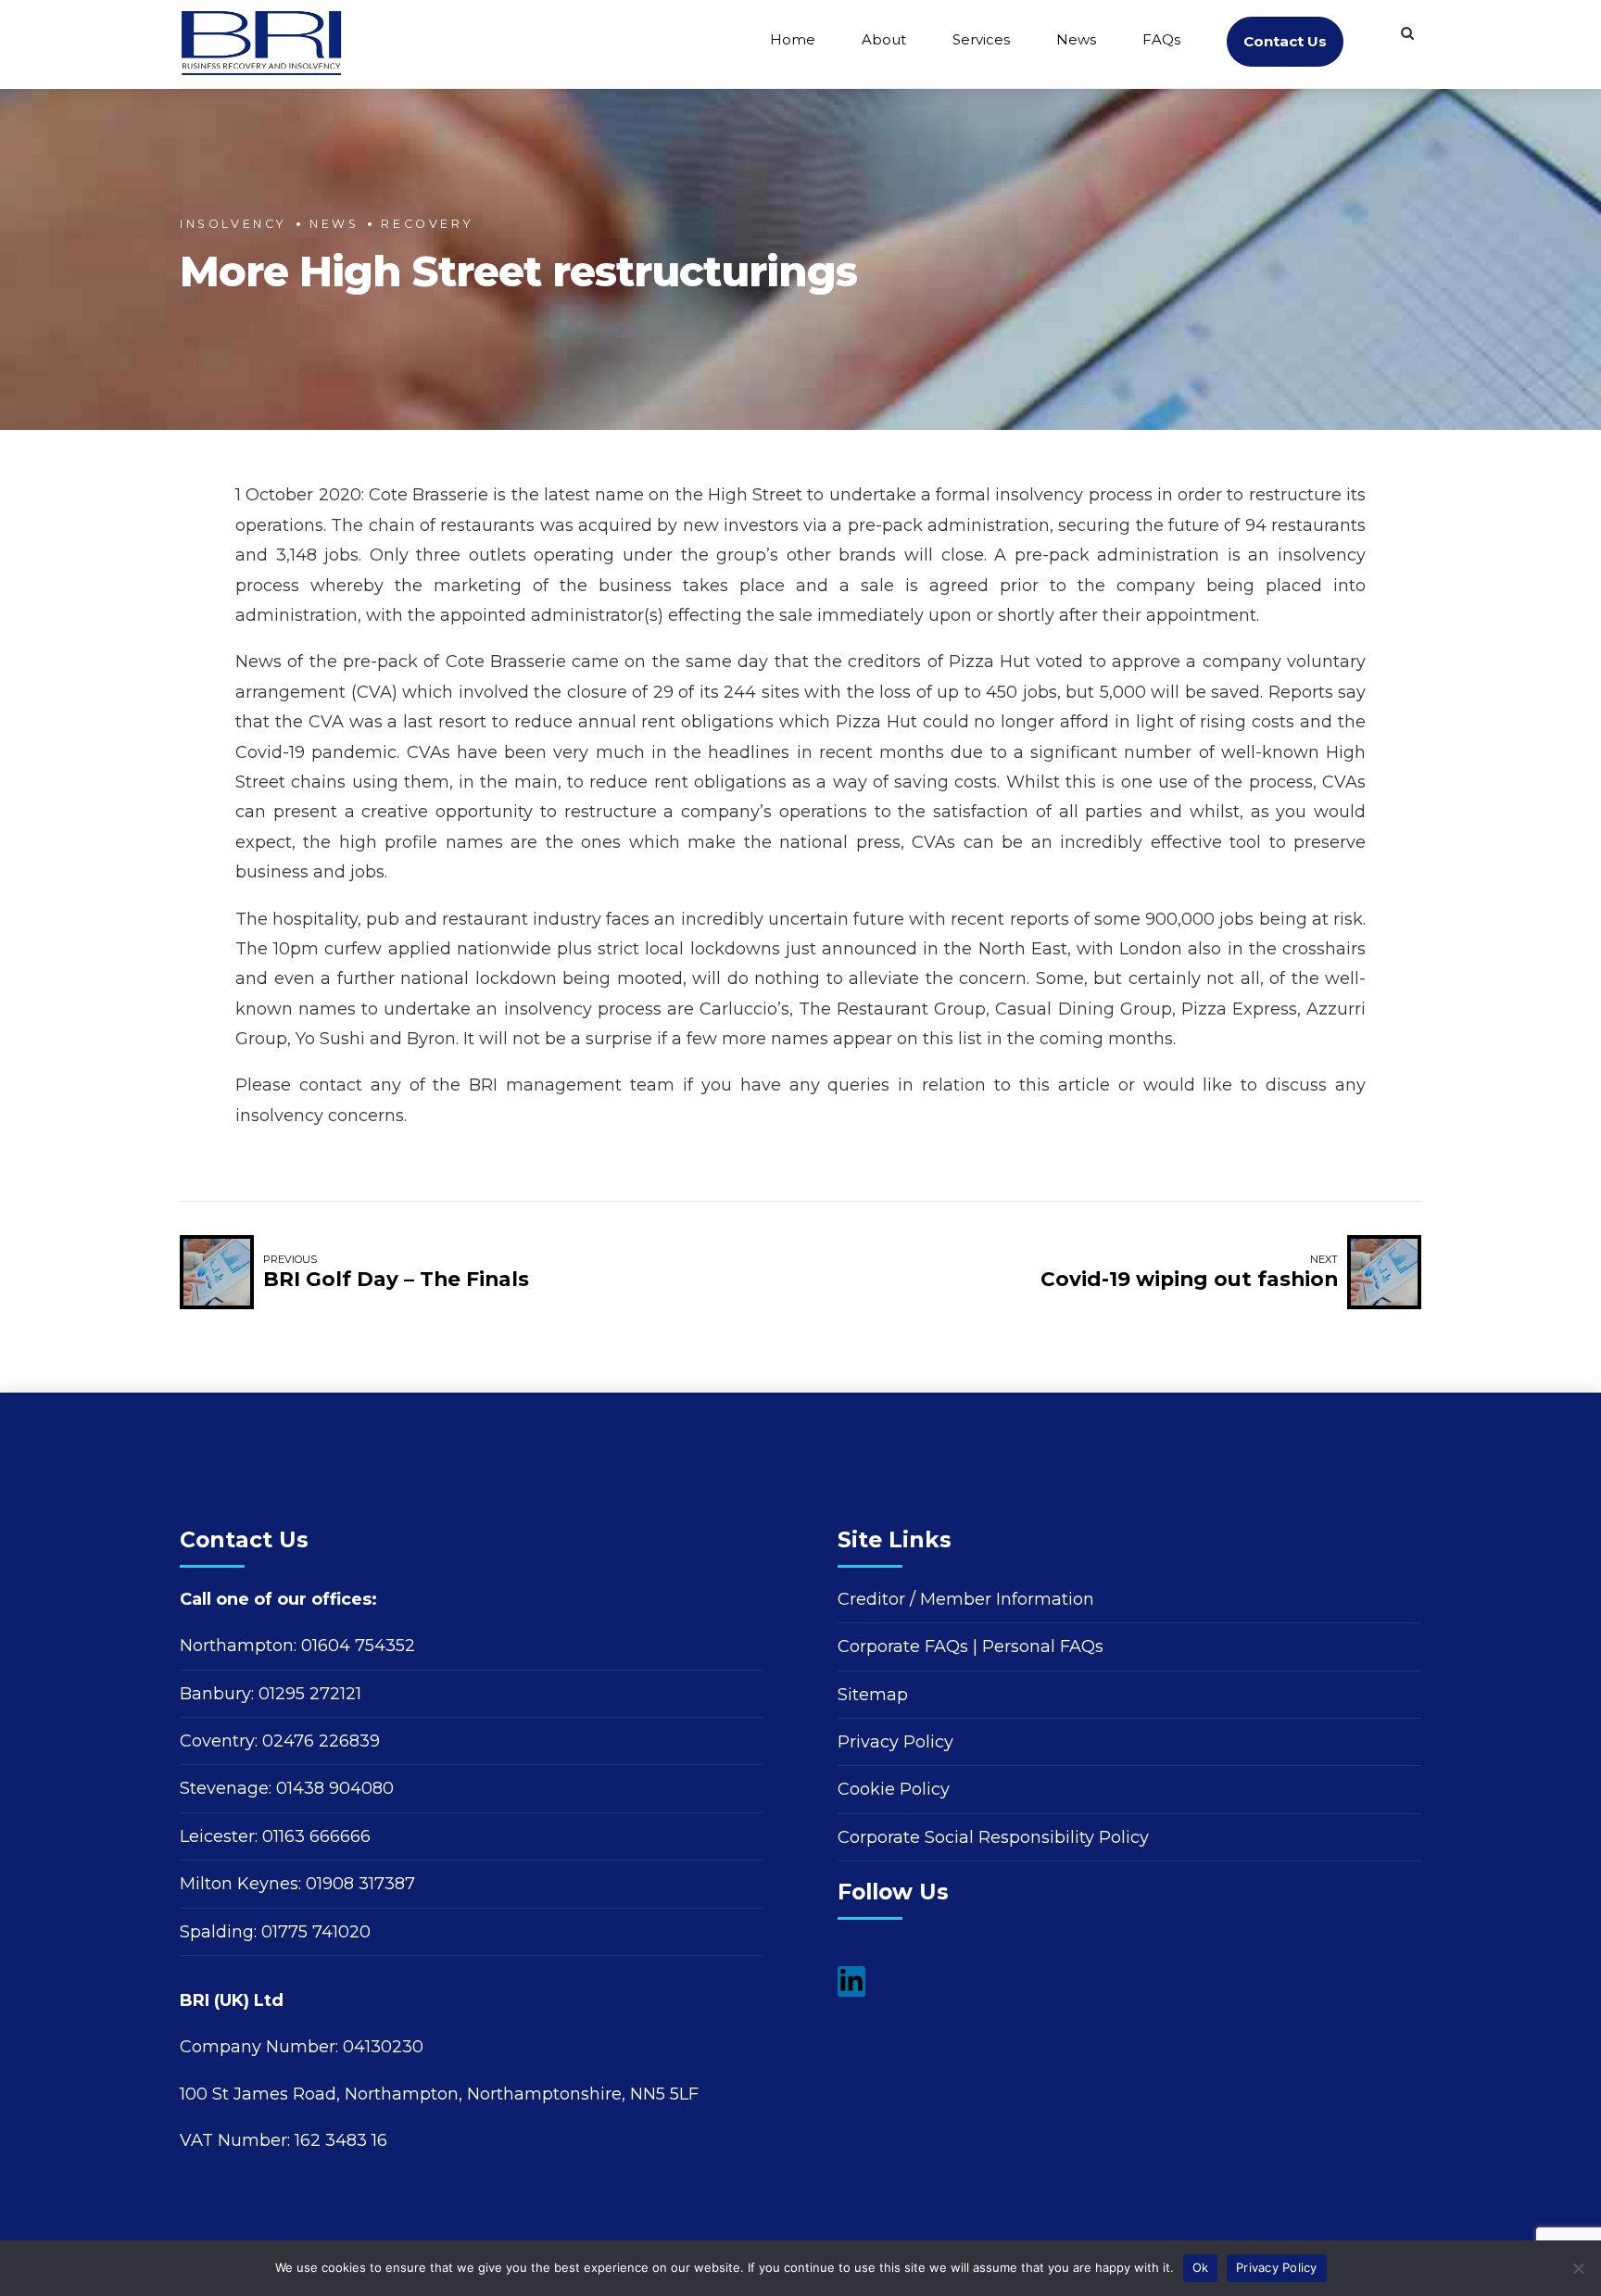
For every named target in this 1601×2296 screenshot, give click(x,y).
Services (981, 39)
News (1076, 39)
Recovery (427, 224)
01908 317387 (360, 1884)
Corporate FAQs (903, 1646)
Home (793, 39)
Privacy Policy (895, 1742)
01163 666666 (316, 1836)
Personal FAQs (1043, 1646)
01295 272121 (310, 1694)
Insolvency (233, 224)
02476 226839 (321, 1741)
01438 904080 (335, 1788)
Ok (1201, 2267)
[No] (1578, 2268)
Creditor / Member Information (966, 1599)
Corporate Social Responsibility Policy (993, 1837)
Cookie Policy (894, 1789)
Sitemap (873, 1695)
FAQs (1161, 39)
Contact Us (1285, 41)
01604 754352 (358, 1646)
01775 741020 (316, 1932)
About (884, 39)
